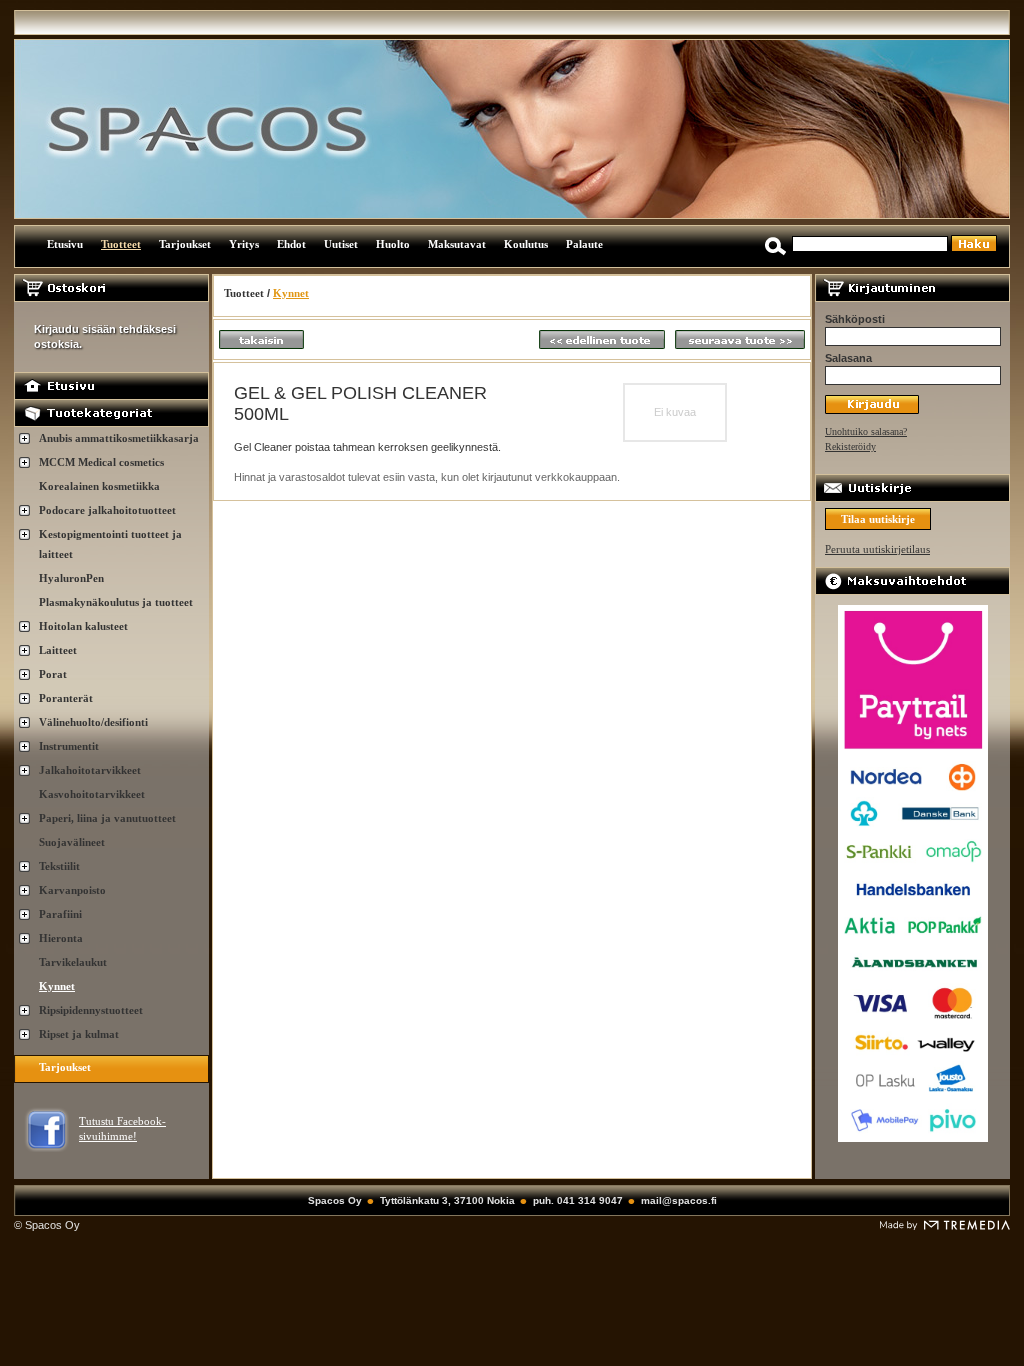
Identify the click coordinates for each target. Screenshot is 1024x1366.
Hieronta (61, 938)
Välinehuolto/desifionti (93, 722)
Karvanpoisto (72, 890)
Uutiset (341, 244)
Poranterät (66, 698)
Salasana (848, 358)
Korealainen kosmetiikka (99, 486)
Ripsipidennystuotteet (91, 1010)
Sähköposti (855, 319)
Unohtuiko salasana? (866, 431)
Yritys (244, 244)
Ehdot (291, 244)
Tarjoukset (185, 244)
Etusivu (65, 244)
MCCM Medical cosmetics (101, 462)
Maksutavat (457, 244)
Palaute (584, 244)
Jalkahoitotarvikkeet (90, 770)
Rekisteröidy (850, 446)
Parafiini (60, 914)
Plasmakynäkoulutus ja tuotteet (116, 602)
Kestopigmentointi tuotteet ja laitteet (110, 544)
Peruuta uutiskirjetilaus (877, 549)
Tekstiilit (59, 866)
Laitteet (58, 650)
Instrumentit (69, 746)
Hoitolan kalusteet (83, 626)
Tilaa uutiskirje (878, 519)
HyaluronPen (71, 578)
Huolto (393, 244)
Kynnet (57, 986)
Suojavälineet (72, 842)
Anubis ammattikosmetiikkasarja (119, 438)
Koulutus (526, 244)
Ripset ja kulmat (79, 1034)
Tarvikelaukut (73, 962)
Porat (53, 674)
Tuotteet (121, 244)
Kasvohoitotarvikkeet (92, 794)
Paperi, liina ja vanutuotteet (107, 818)
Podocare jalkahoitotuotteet (107, 510)
